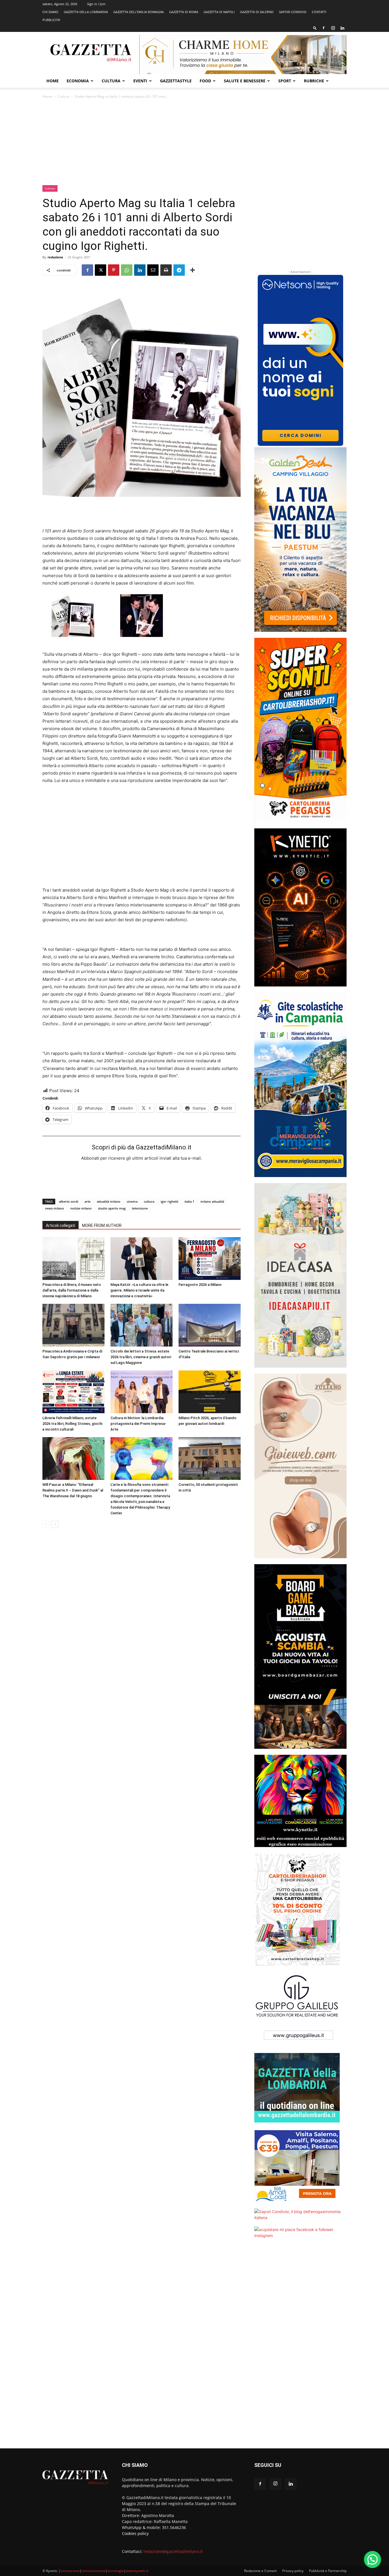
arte (88, 1201)
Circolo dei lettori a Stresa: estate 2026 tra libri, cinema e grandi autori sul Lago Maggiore (141, 1357)
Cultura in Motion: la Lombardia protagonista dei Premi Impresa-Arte (138, 1424)
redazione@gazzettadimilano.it (173, 2551)
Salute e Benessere (245, 81)
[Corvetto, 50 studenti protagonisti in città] (210, 1458)
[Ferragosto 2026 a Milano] (210, 1259)
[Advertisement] (195, 142)
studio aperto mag (112, 1208)
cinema (132, 1201)
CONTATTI (319, 12)
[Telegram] (179, 270)
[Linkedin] (342, 28)
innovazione (70, 2571)
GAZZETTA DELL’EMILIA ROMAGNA (139, 12)
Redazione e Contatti (260, 2571)
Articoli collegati (61, 1225)
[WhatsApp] (127, 270)
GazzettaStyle (176, 81)
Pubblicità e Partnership (328, 2571)
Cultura (111, 81)
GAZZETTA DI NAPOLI (219, 12)
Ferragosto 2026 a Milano (200, 1285)
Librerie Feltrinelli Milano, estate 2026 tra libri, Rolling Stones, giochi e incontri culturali (72, 1424)
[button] (315, 28)
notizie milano (81, 1208)
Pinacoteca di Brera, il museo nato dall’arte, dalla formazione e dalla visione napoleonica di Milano (72, 1290)
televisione (140, 1208)
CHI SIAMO (50, 12)
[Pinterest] (114, 270)
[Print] (166, 270)
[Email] (153, 270)
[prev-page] (46, 1524)
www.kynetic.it (137, 2571)
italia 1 (189, 1201)
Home (53, 81)
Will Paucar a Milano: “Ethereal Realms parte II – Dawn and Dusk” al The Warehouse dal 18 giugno (73, 1490)
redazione (55, 257)
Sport (285, 81)
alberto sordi (69, 1201)
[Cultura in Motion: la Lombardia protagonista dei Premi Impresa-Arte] (142, 1392)
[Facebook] (324, 28)
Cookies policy (135, 2533)
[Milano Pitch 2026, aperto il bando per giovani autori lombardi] (210, 1392)
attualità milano (109, 1201)
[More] (193, 270)
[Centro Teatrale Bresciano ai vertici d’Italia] (210, 1325)
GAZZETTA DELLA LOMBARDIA (86, 12)
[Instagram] (333, 28)
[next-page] (55, 1524)
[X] (101, 270)
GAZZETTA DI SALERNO (257, 12)
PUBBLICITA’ (51, 20)
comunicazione (93, 2571)
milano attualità (212, 1201)
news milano (55, 1208)
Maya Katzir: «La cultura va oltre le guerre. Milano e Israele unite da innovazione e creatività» (139, 1290)
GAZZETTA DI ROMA (184, 12)
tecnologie (116, 2571)
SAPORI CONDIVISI (293, 12)
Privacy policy (293, 2571)
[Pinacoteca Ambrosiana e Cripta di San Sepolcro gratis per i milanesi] (73, 1325)
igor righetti (169, 1201)
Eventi (140, 81)
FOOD (205, 81)
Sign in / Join (96, 4)
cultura (149, 1201)
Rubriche (314, 81)
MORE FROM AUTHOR (102, 1225)
